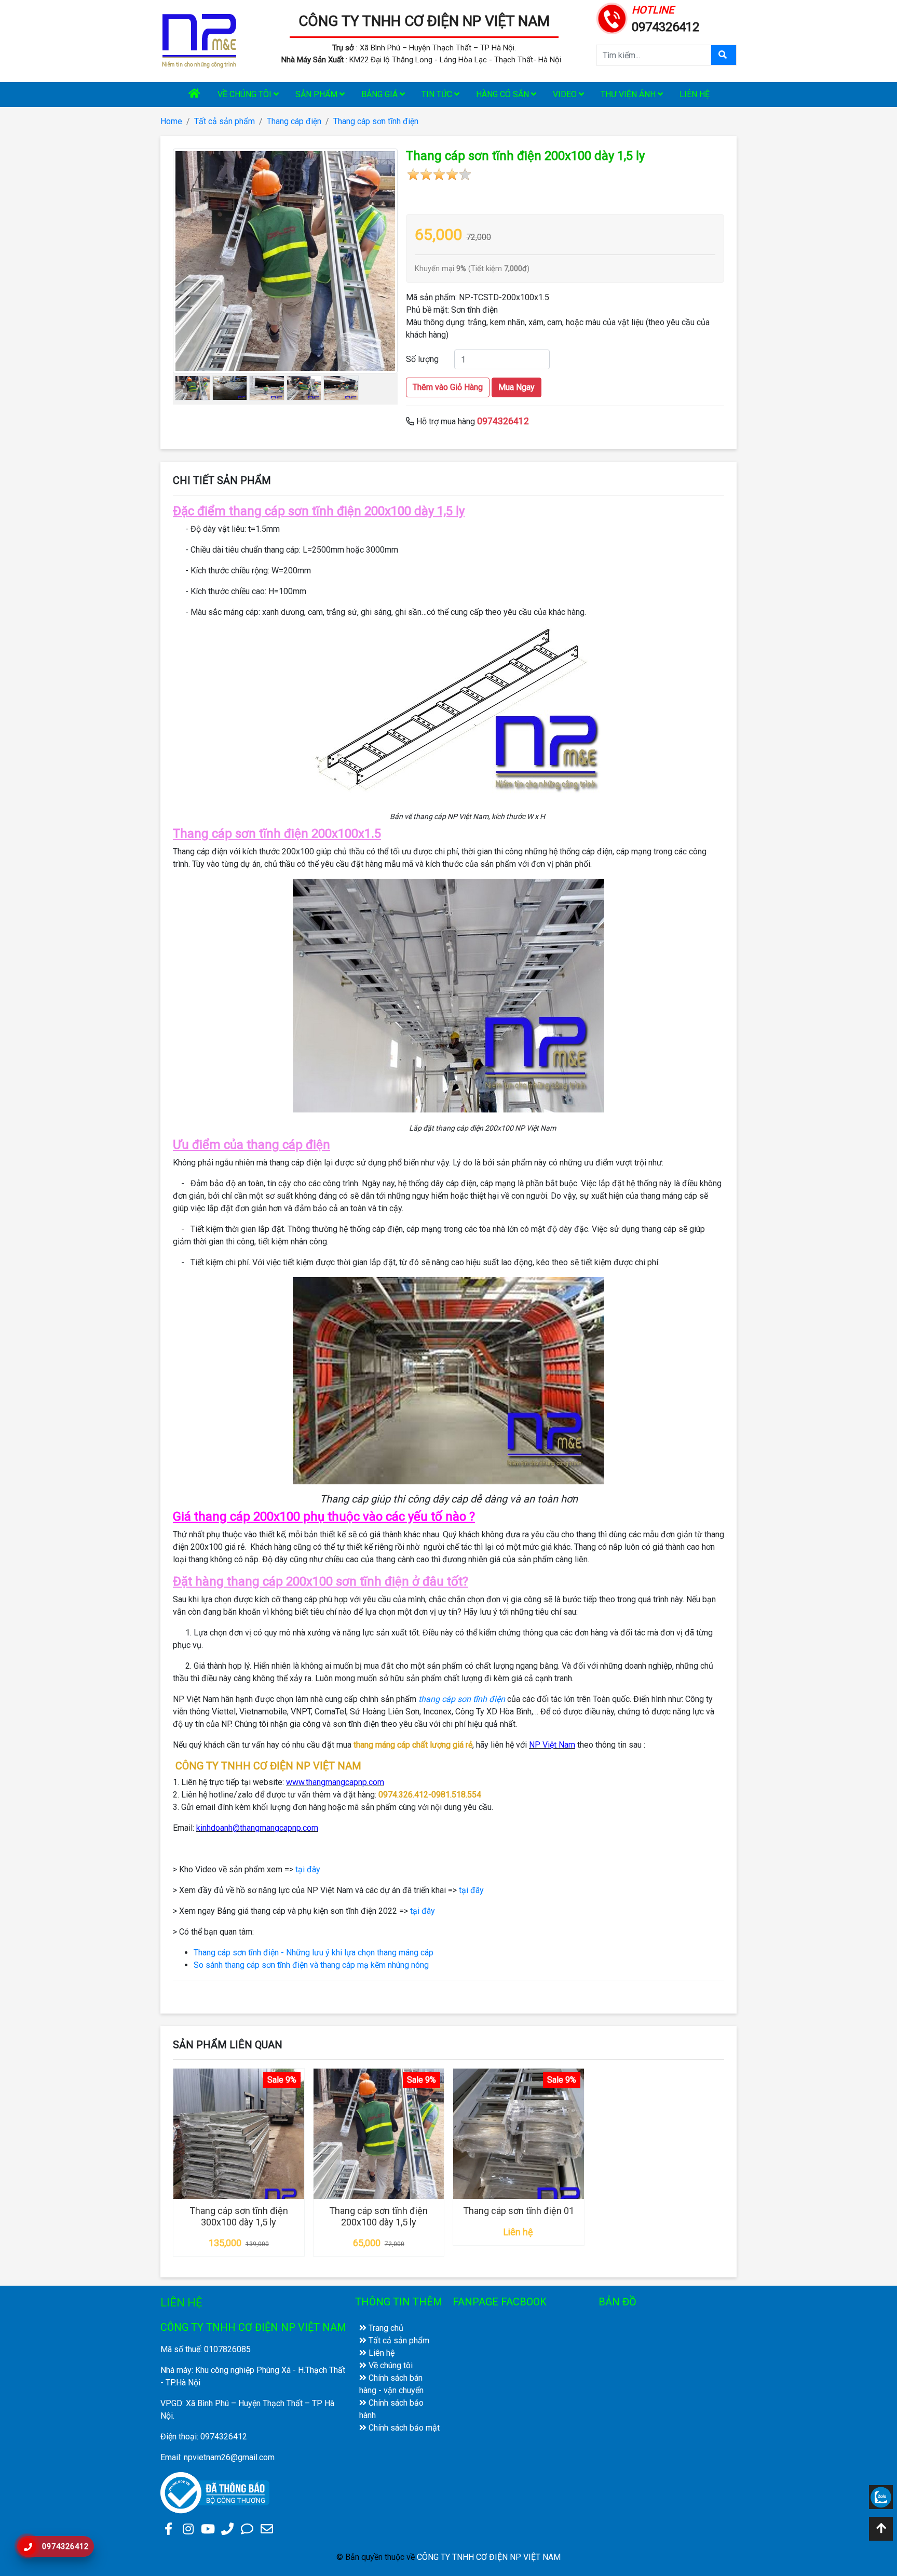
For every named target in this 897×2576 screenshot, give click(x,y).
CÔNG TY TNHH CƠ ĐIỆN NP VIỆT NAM (424, 21)
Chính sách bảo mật (403, 2428)
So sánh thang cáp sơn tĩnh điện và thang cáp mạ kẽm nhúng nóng (311, 1965)
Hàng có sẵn (504, 94)
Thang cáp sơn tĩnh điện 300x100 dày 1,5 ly (239, 2216)
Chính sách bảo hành (391, 2409)
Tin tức (438, 94)
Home (171, 121)
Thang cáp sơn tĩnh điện (376, 121)
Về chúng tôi (246, 94)
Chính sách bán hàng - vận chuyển (391, 2384)
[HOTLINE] (612, 17)
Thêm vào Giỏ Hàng (448, 387)
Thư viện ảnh (629, 94)
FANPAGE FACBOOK (500, 2302)
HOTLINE (653, 10)
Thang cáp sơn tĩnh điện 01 (519, 2211)
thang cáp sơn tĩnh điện (462, 1699)
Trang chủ (385, 2328)
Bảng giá (380, 94)
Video (566, 94)
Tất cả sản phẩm (225, 121)
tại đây (308, 1869)
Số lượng (422, 359)
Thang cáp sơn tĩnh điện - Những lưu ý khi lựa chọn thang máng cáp (314, 1953)
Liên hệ (695, 94)
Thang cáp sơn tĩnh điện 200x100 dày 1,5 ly (378, 2216)
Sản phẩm (317, 94)
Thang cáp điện (294, 121)
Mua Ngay (517, 387)
